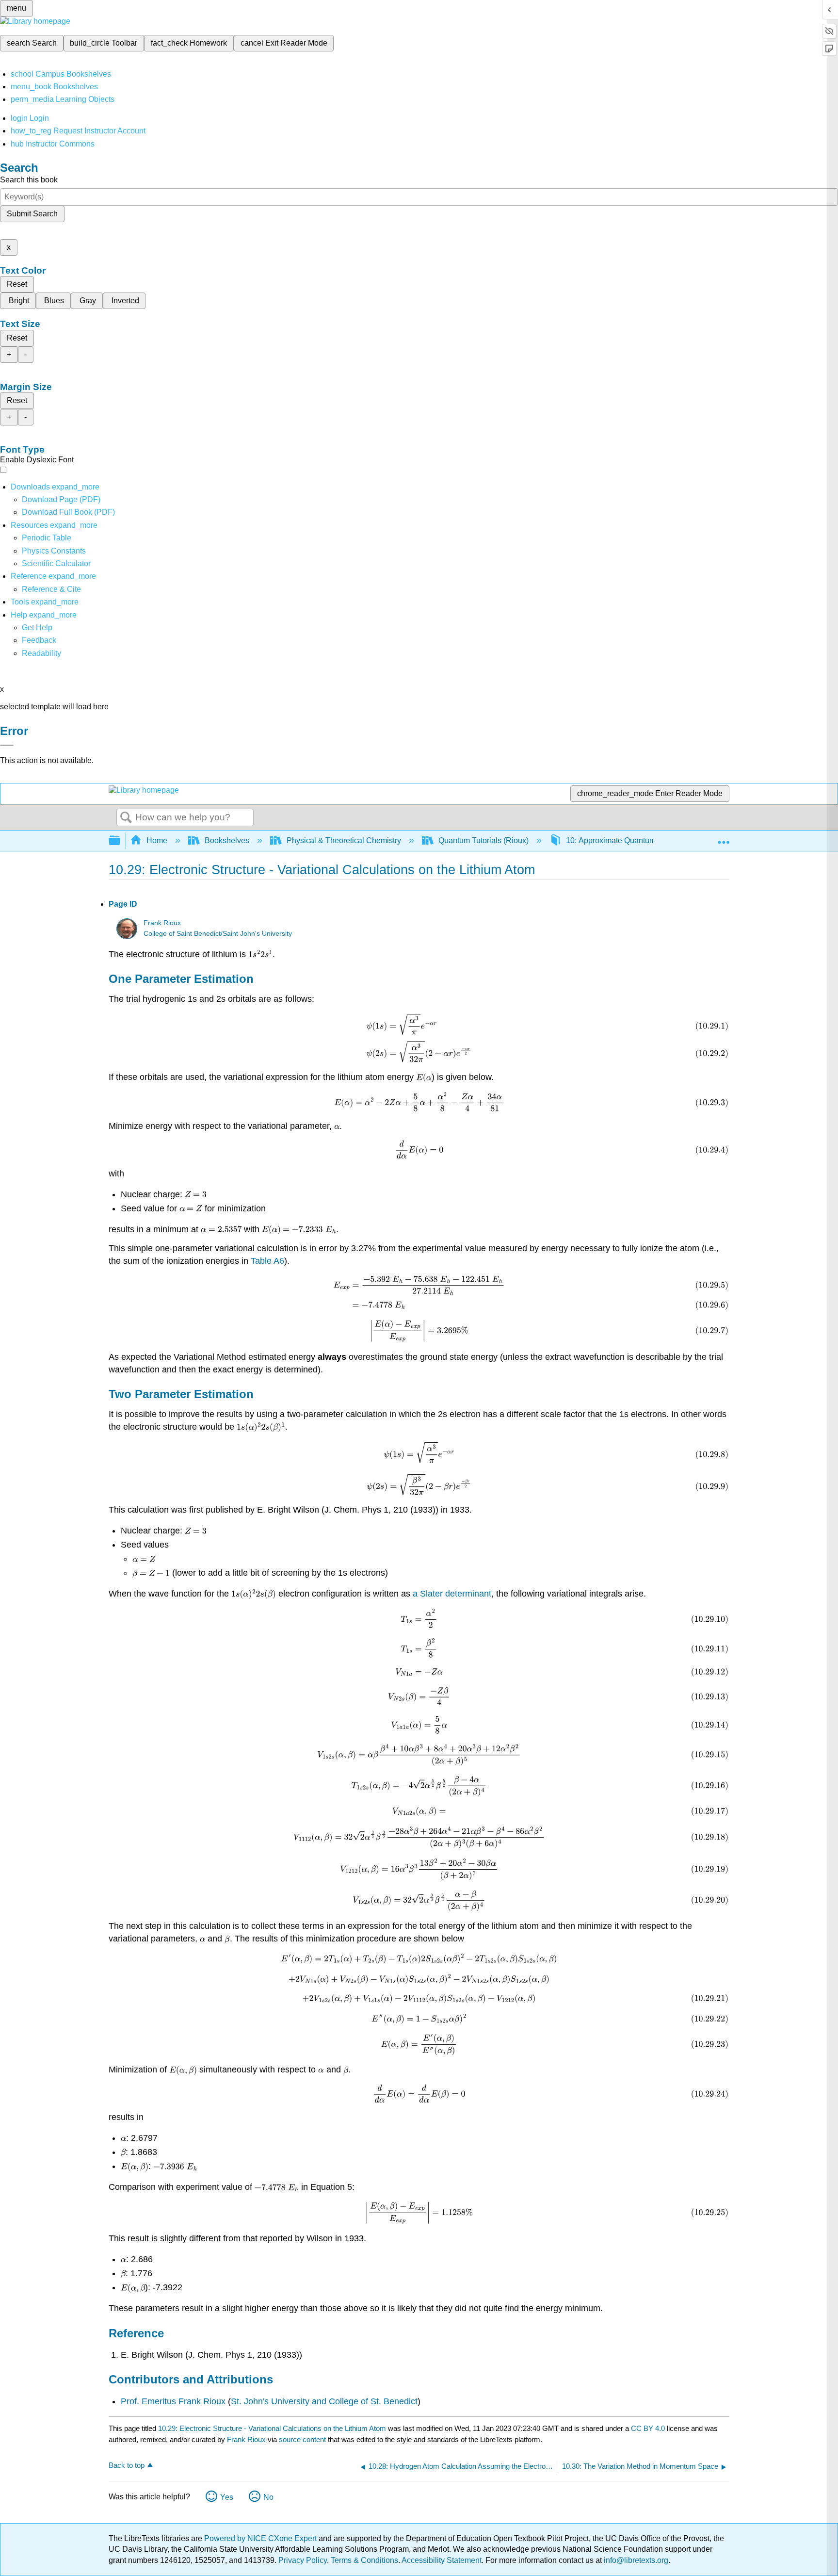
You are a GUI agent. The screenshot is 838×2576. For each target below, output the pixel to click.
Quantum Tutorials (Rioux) (483, 840)
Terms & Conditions (364, 2560)
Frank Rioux (162, 923)
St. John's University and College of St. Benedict (324, 2401)
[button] (39, 640)
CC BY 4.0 (648, 2428)
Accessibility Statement (442, 2560)
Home (157, 840)
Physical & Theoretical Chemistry (344, 840)
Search (126, 818)
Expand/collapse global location (724, 838)
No (268, 2497)
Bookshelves (227, 840)
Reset (17, 284)
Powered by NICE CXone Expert (261, 2538)
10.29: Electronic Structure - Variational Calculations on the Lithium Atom (272, 2428)
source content (302, 2439)
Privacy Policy (303, 2560)
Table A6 (267, 1261)
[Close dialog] (7, 745)
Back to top (127, 2465)
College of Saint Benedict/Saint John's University (218, 934)
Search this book (29, 180)
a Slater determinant (452, 1594)
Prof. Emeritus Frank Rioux (173, 2401)
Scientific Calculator (56, 563)
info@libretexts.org (635, 2560)
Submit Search (32, 214)
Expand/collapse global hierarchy (121, 841)
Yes (227, 2497)
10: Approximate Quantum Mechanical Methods (647, 840)
